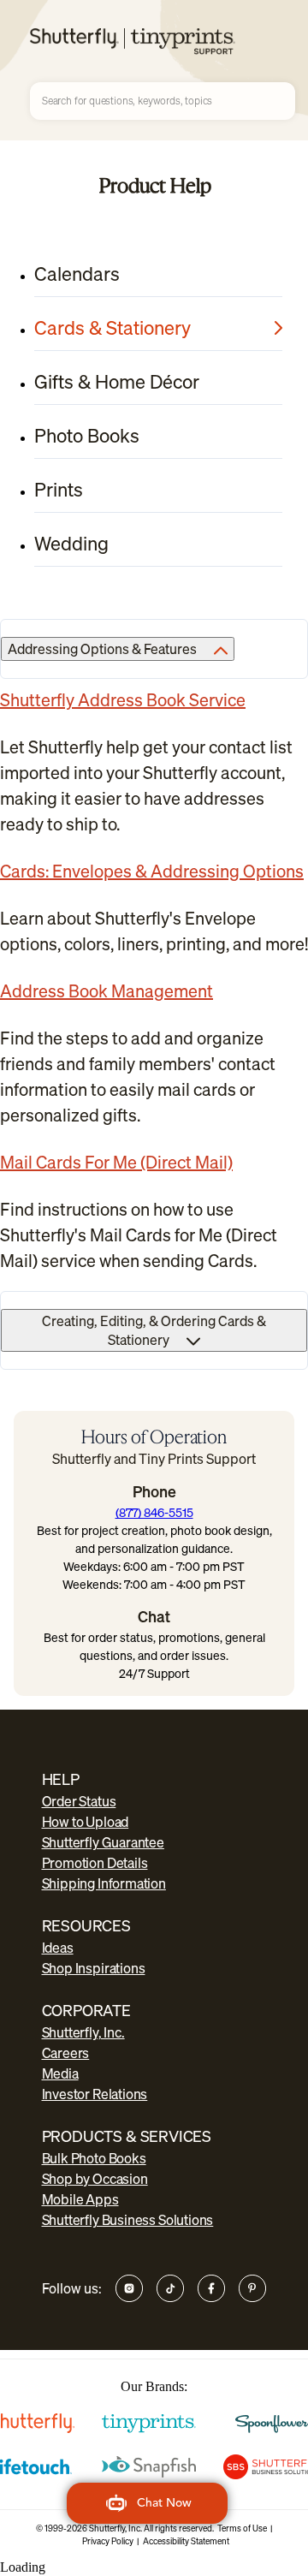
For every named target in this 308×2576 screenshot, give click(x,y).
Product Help (155, 185)
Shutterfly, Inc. (83, 2032)
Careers (66, 2053)
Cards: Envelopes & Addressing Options (152, 871)
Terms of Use (242, 2528)
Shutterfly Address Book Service (123, 700)
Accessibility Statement (186, 2541)
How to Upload (86, 1822)
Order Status (79, 1801)
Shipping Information (104, 1883)
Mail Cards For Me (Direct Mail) (116, 1162)
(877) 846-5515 (154, 1512)
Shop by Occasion (95, 2179)
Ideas (58, 1948)
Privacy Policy (108, 2541)
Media (60, 2073)
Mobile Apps (80, 2199)
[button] (147, 2503)
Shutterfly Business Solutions (128, 2220)
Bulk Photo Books (94, 2158)
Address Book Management (107, 991)
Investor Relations (95, 2094)
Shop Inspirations (94, 1968)
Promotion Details (95, 1863)
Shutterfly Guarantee (103, 1842)
